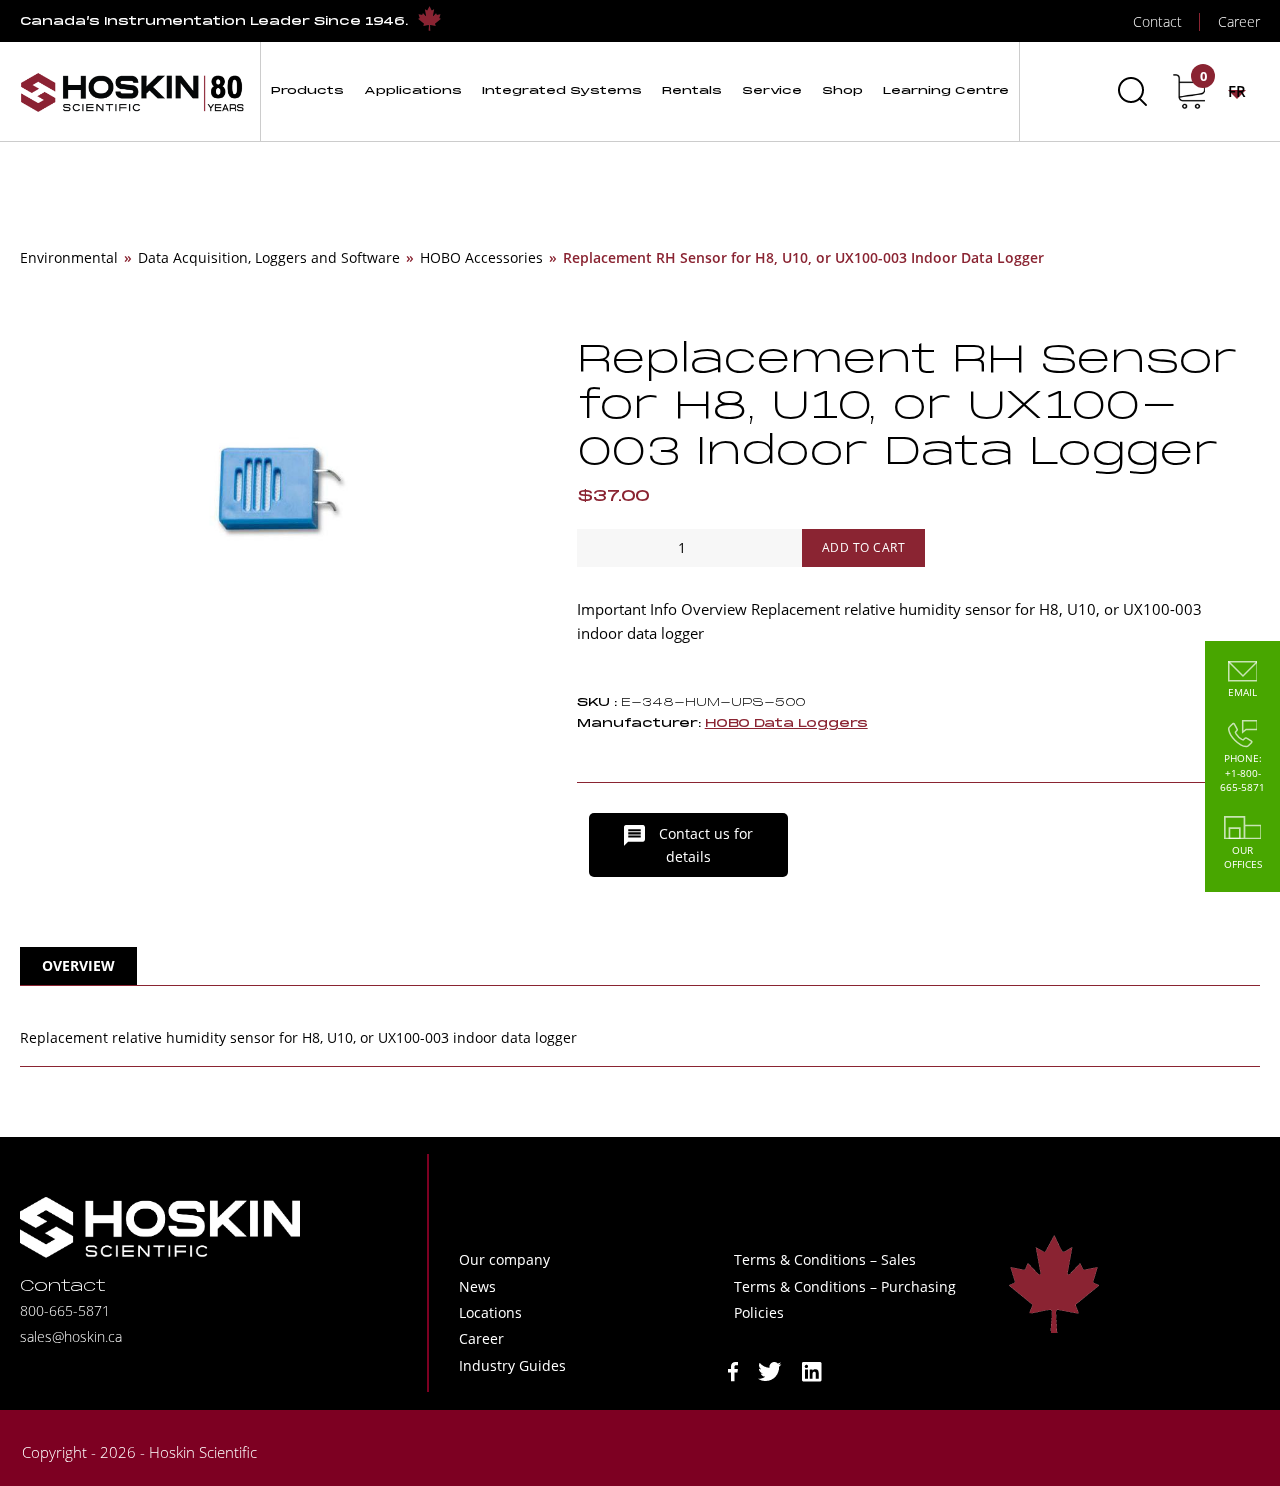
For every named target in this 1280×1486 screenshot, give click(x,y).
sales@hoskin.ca (71, 1336)
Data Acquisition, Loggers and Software (269, 257)
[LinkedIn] (812, 1369)
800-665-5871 (65, 1310)
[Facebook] (733, 1369)
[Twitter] (770, 1369)
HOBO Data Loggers (786, 723)
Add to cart (864, 547)
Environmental (69, 257)
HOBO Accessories (481, 257)
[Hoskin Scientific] (132, 91)
